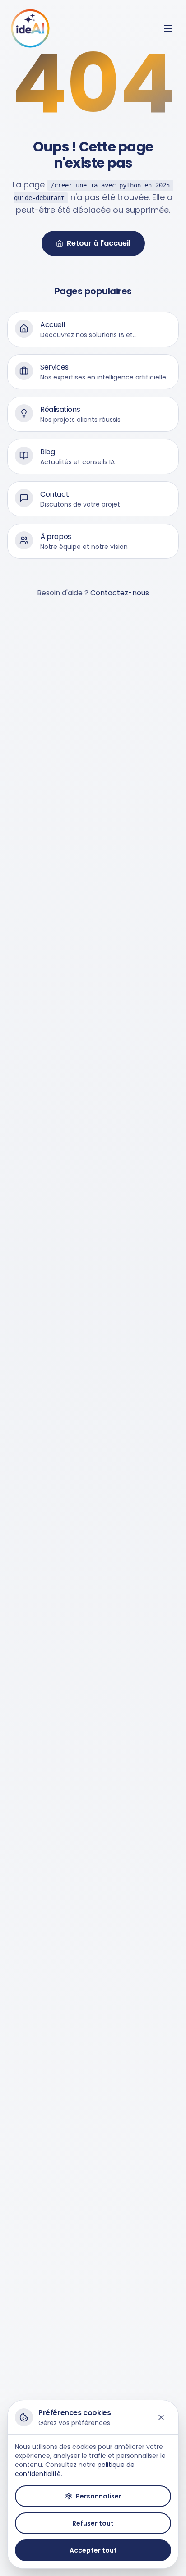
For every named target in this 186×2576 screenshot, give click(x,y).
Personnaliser (99, 2496)
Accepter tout (93, 2550)
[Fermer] (161, 2417)
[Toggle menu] (168, 28)
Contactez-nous (120, 593)
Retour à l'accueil (99, 243)
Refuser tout (93, 2523)
